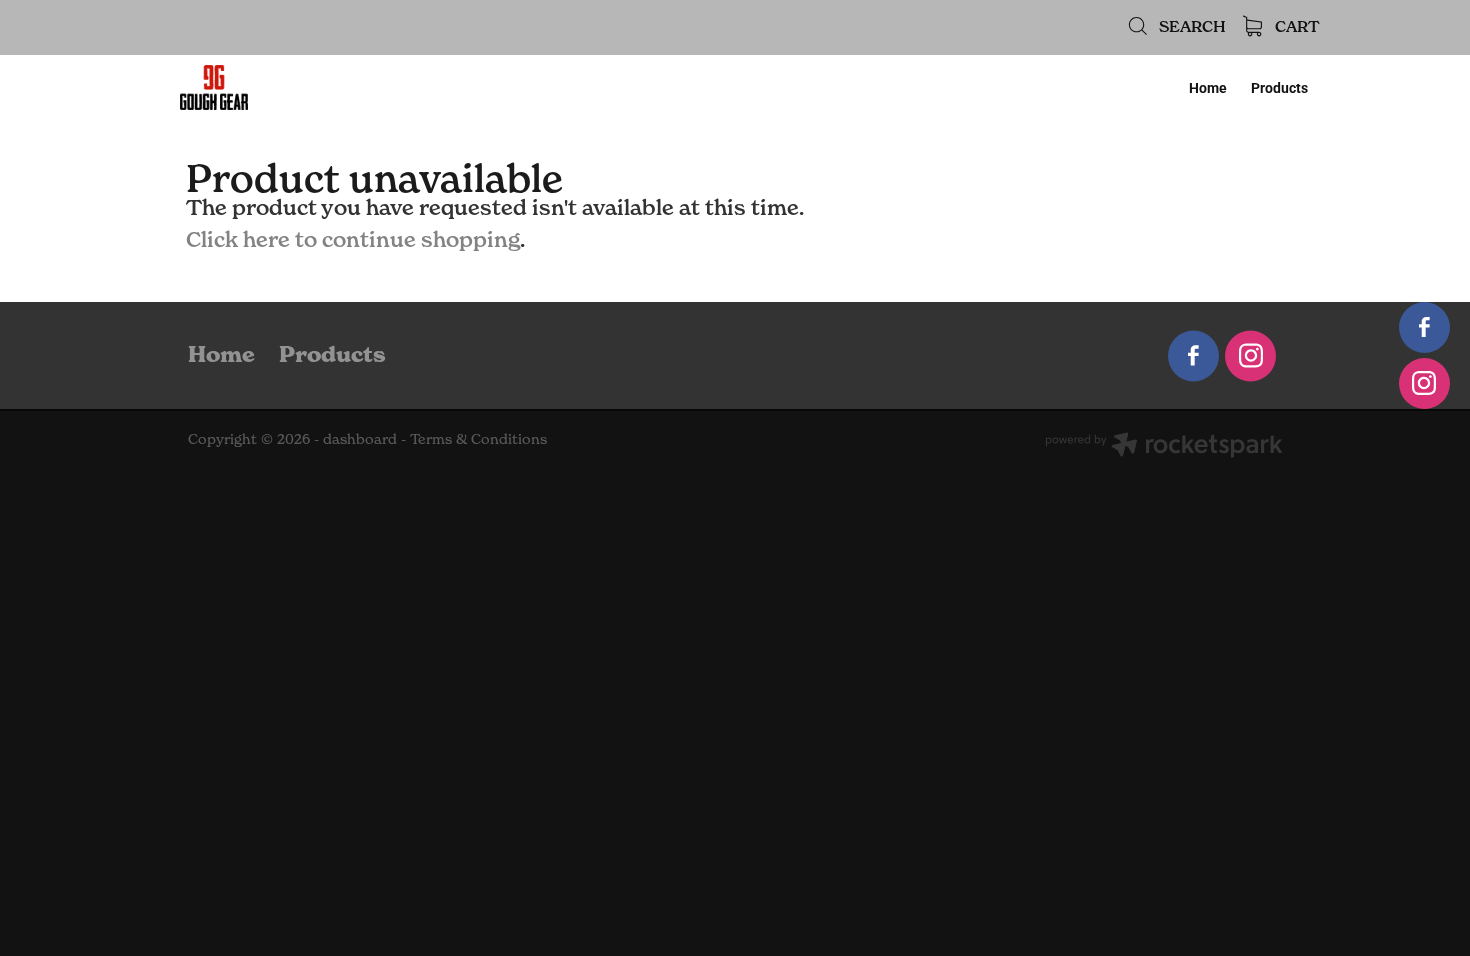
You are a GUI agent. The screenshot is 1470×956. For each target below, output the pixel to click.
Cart (1295, 26)
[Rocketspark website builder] (1164, 447)
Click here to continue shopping (353, 239)
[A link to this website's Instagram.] (1424, 383)
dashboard (360, 438)
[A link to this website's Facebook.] (1424, 327)
